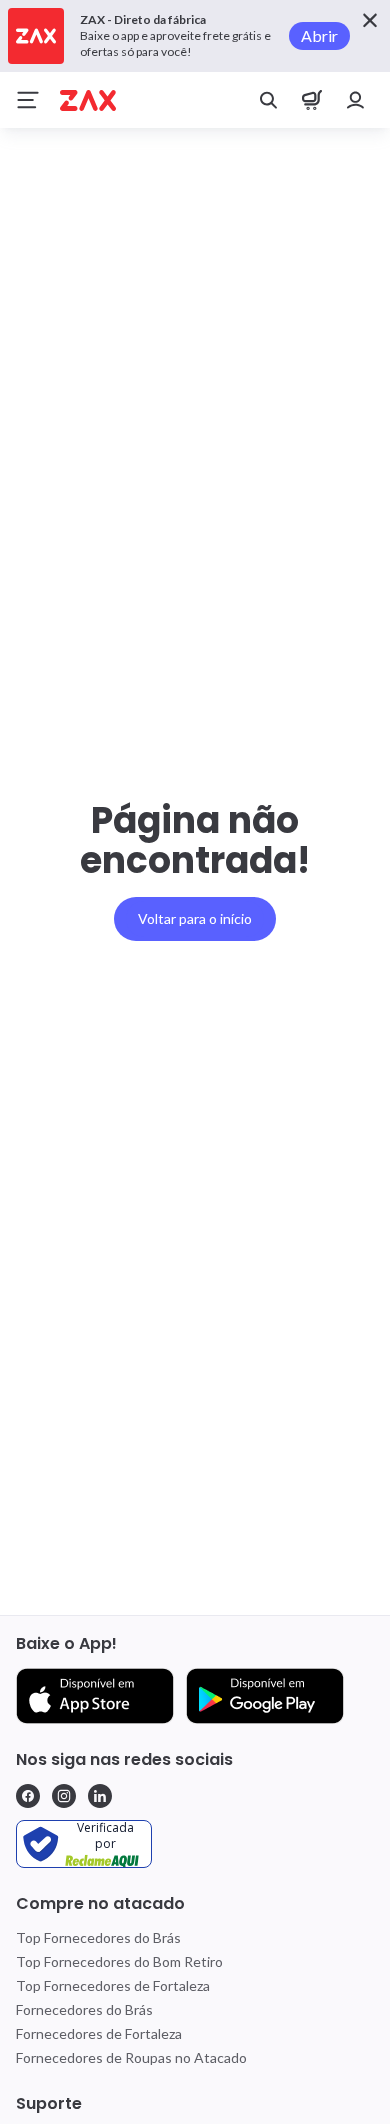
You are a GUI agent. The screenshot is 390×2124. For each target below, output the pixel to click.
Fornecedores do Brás (84, 2009)
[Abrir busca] (268, 100)
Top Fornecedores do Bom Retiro (119, 1961)
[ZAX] (88, 100)
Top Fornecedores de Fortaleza (113, 1985)
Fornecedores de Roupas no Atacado (131, 2057)
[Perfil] (356, 100)
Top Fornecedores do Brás (98, 1937)
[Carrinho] (312, 100)
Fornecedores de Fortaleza (99, 2033)
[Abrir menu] (28, 100)
